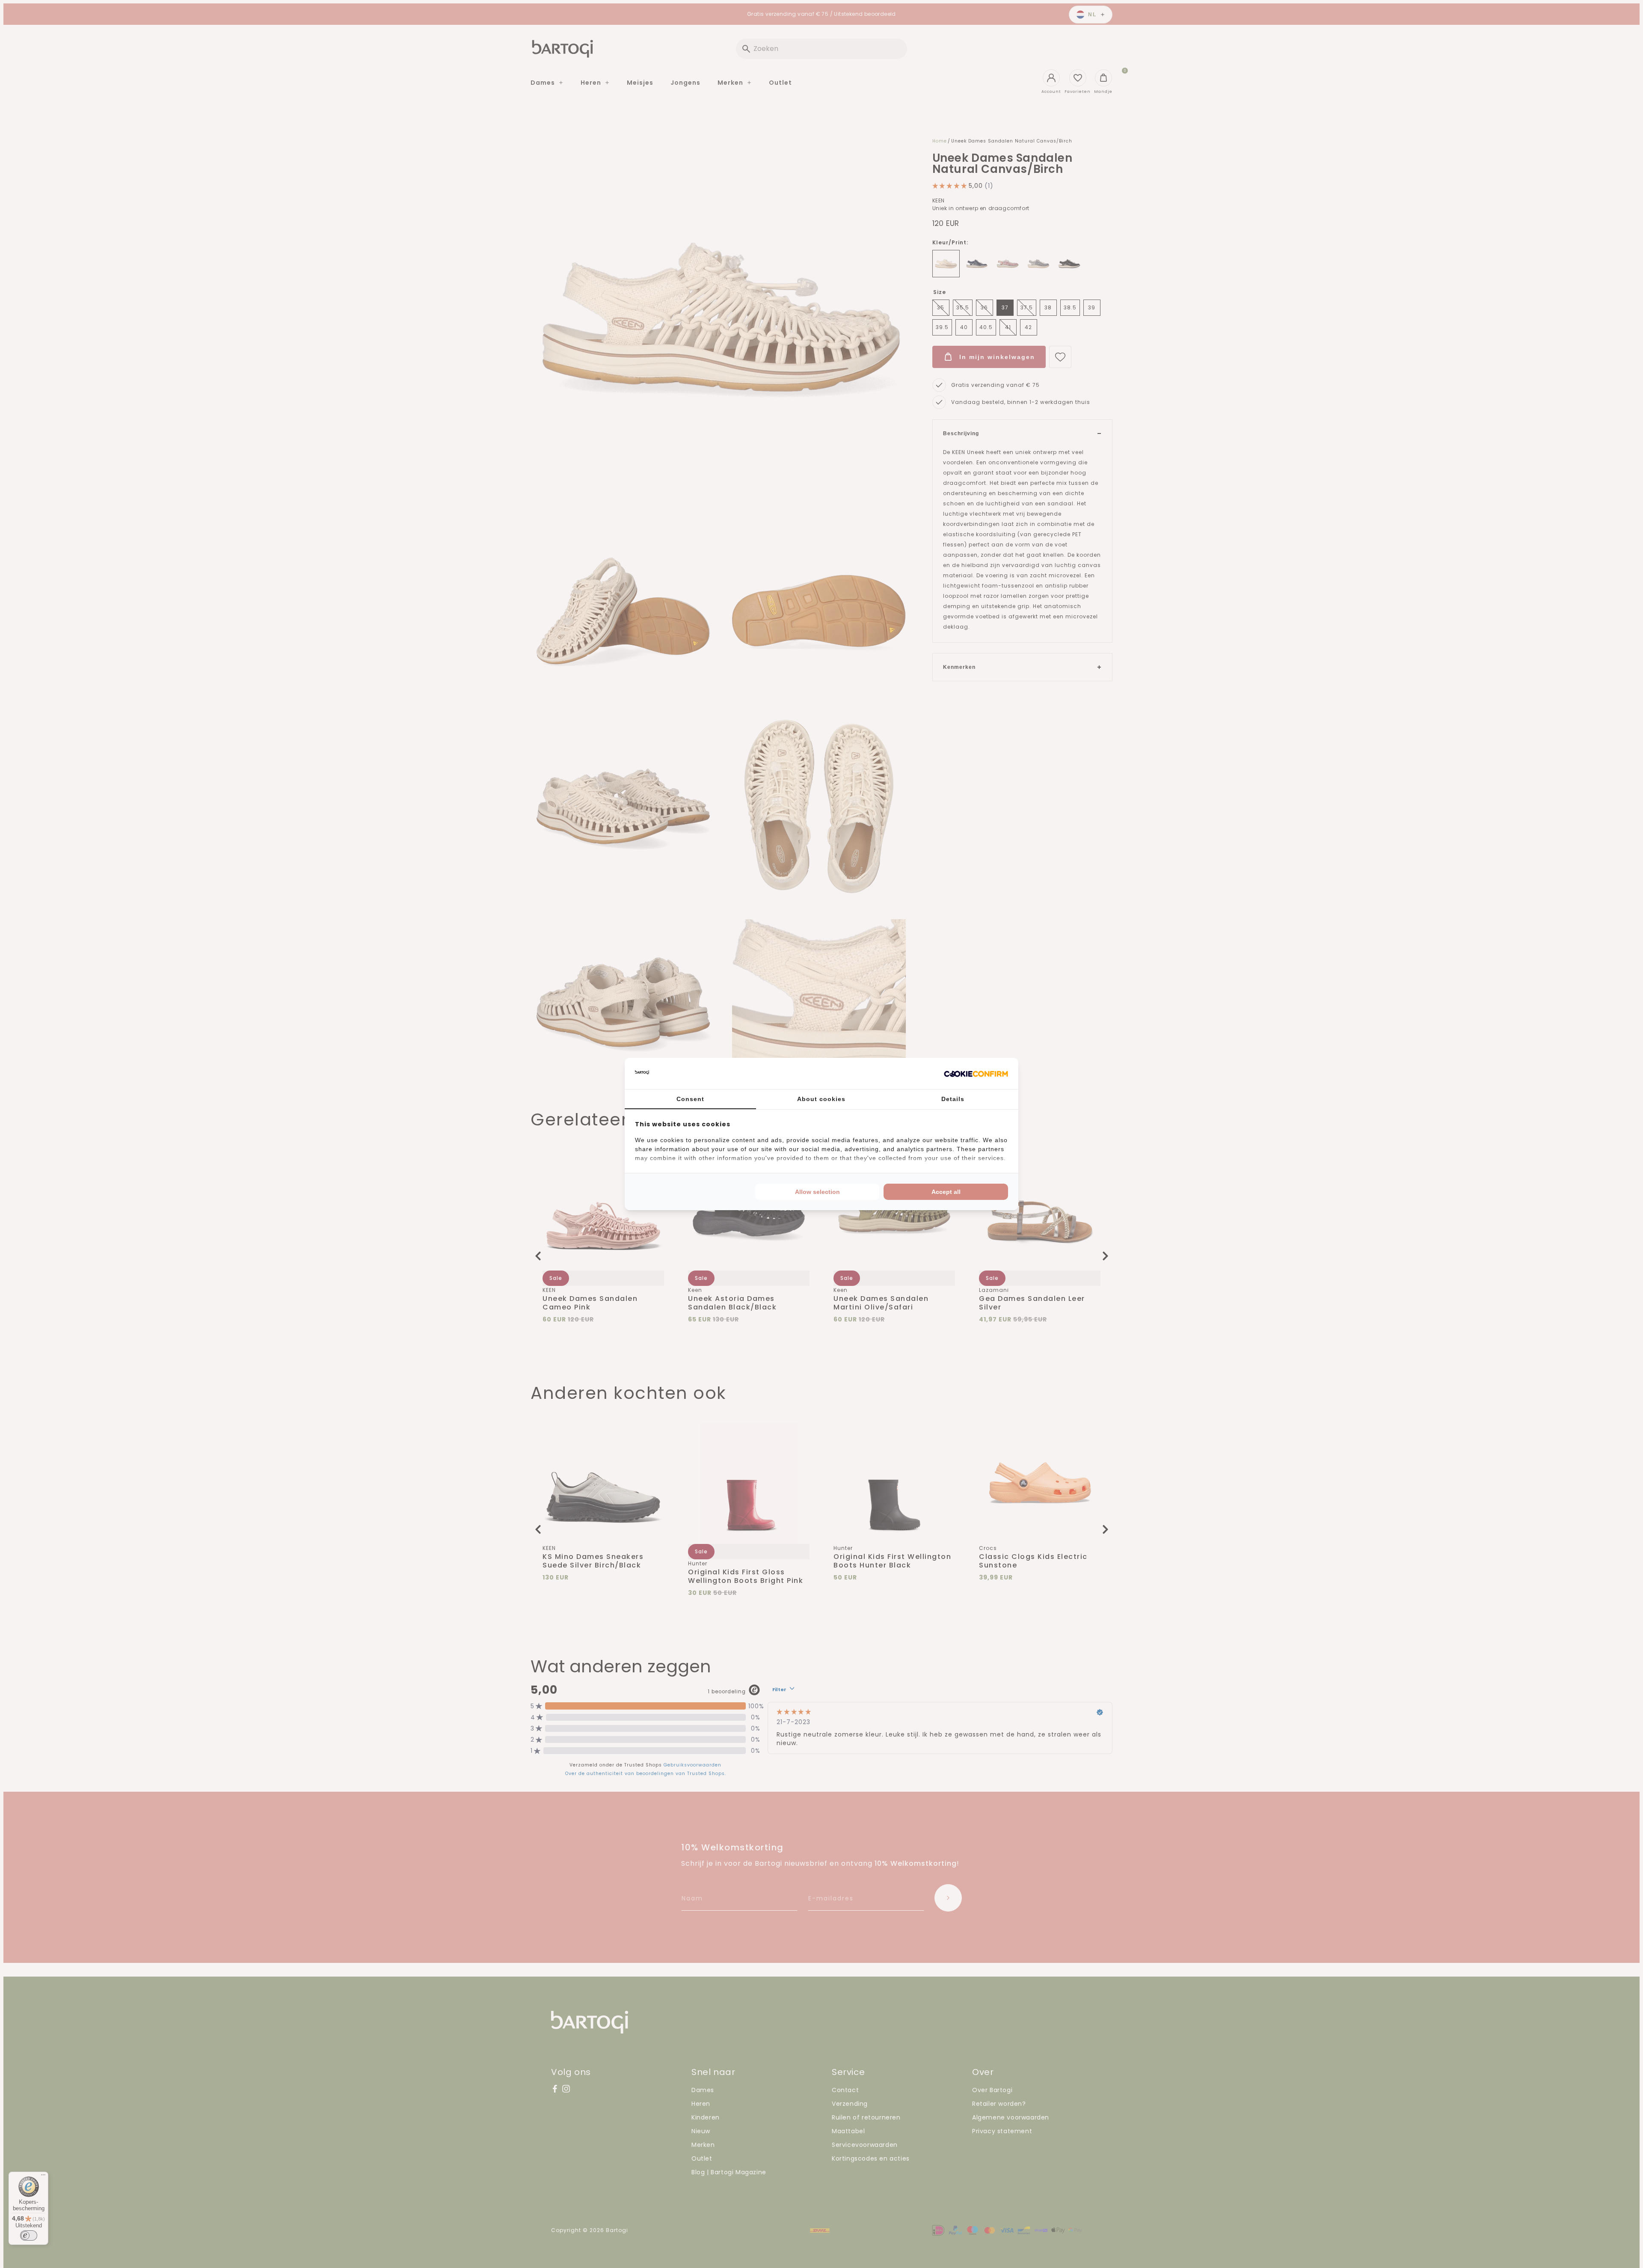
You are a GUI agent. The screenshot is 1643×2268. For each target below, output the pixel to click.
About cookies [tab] (821, 1099)
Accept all (946, 1192)
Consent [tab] (690, 1099)
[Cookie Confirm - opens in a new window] (976, 1074)
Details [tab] (953, 1099)
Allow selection (817, 1192)
